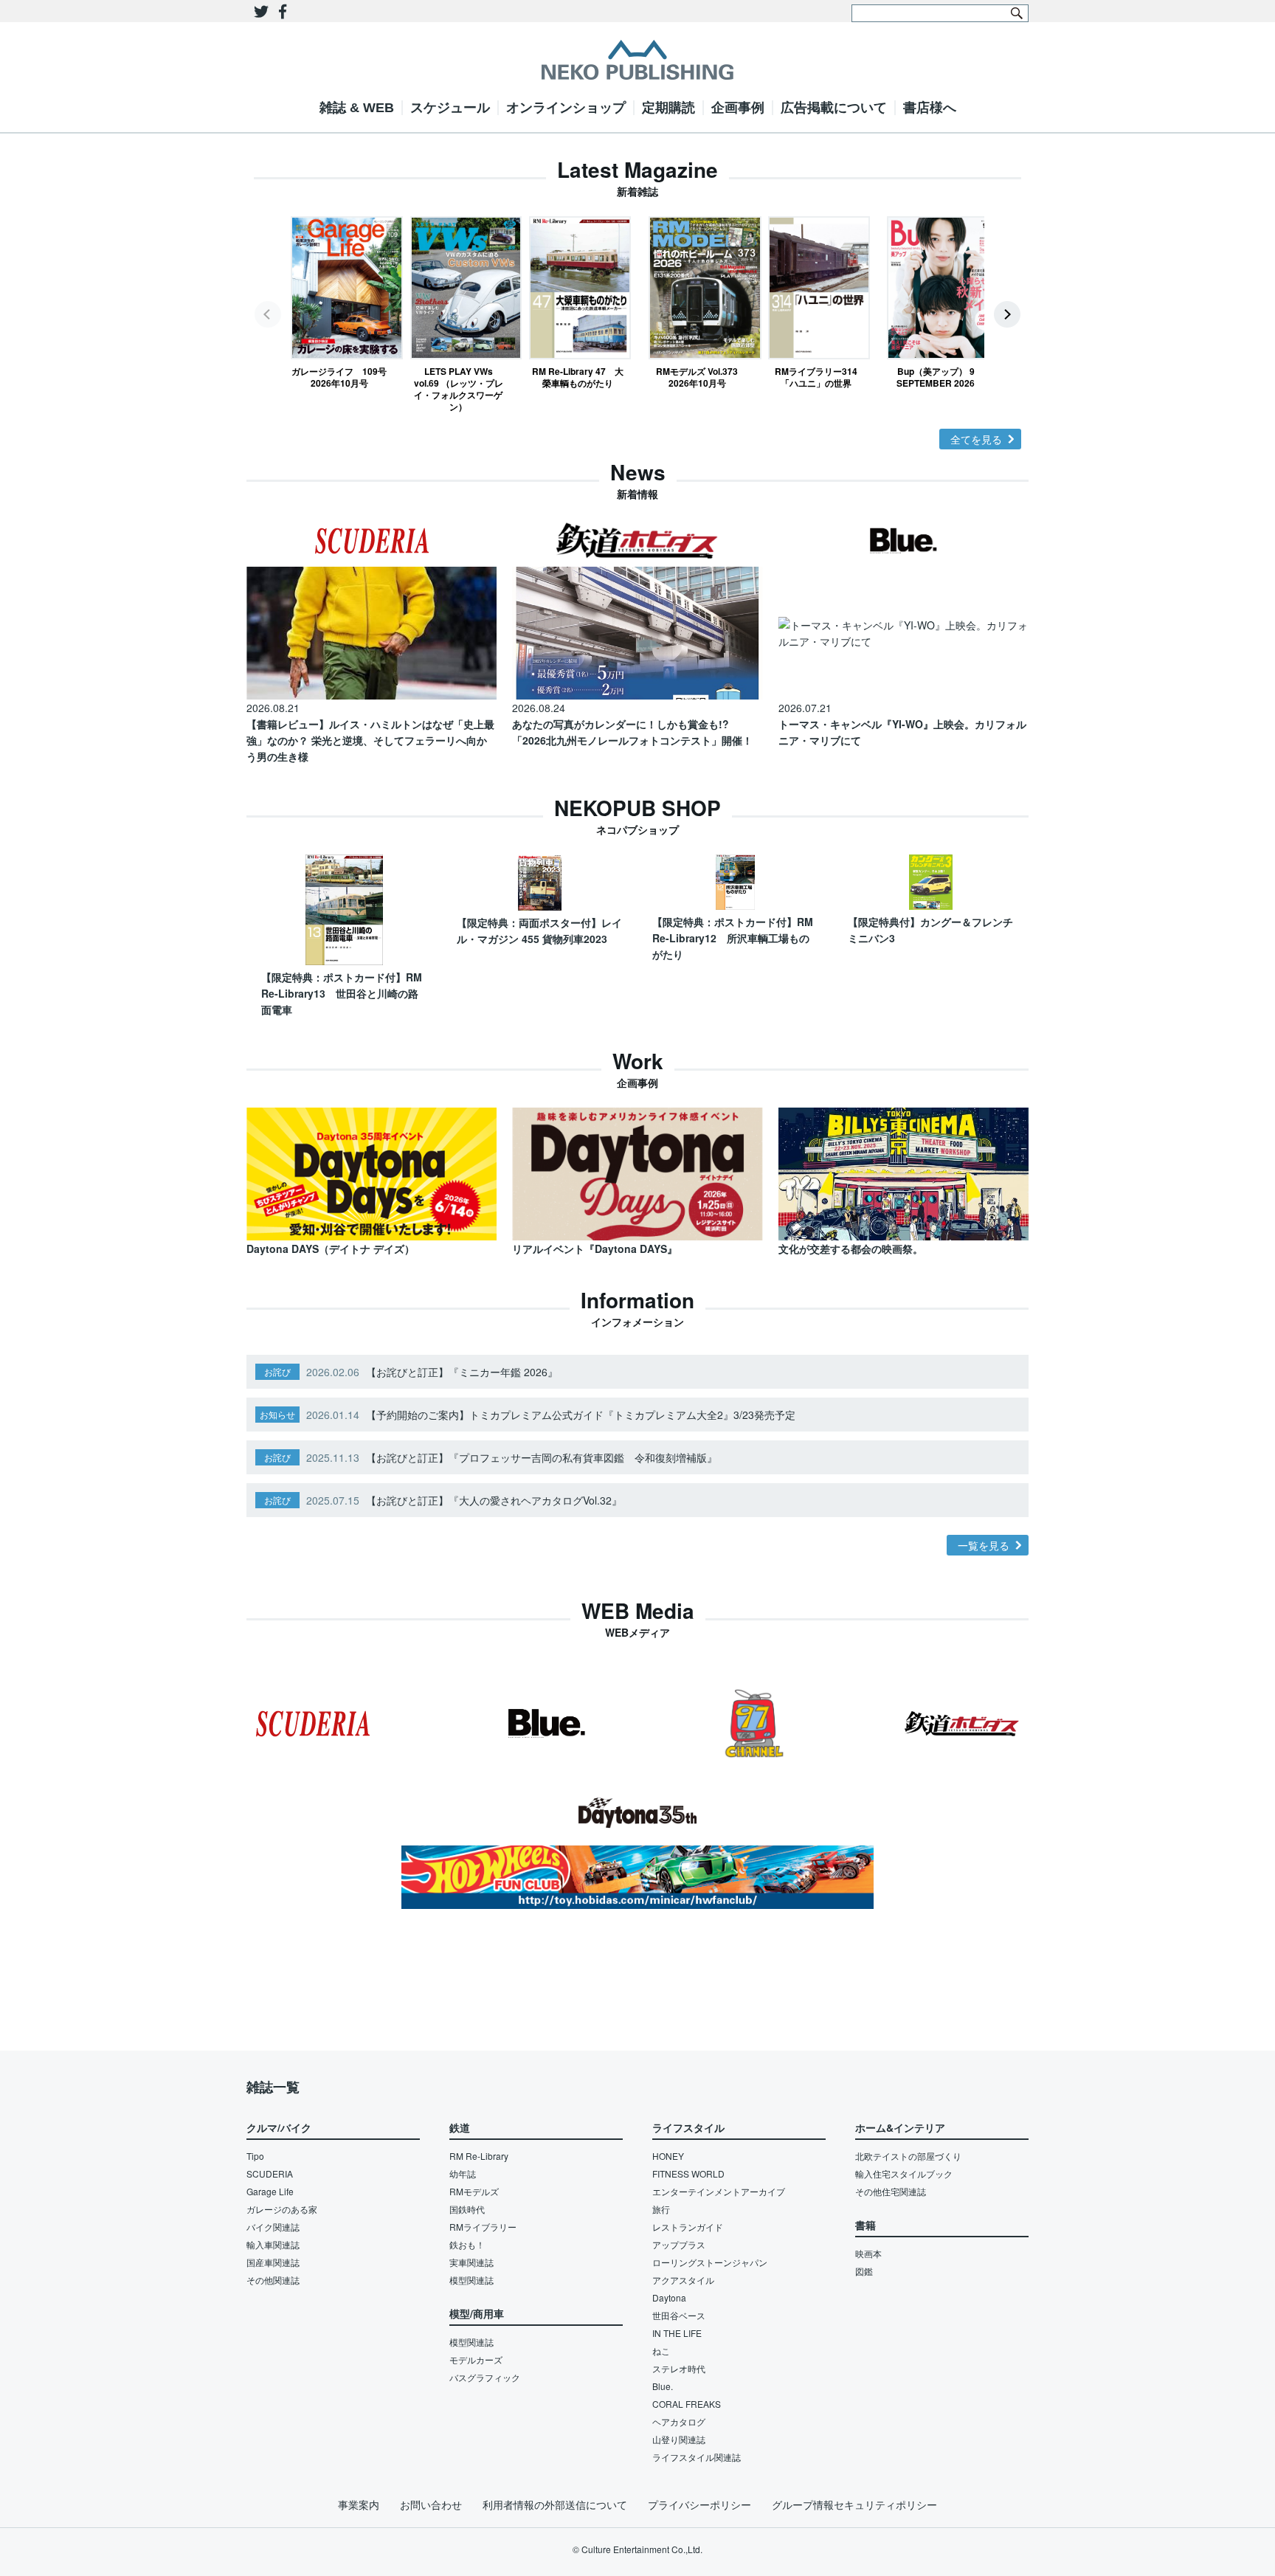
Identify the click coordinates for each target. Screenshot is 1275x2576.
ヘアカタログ (679, 2421)
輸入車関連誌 (273, 2244)
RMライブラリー (483, 2227)
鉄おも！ (467, 2244)
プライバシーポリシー (699, 2504)
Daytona (669, 2297)
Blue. (663, 2386)
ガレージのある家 (282, 2209)
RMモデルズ (474, 2191)
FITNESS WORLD (688, 2173)
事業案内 (359, 2504)
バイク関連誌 (273, 2227)
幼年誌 (463, 2173)
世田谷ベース (679, 2315)
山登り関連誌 (679, 2439)
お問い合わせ (431, 2504)
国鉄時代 (467, 2209)
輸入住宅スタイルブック (904, 2173)
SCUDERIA (270, 2173)
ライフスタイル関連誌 (697, 2457)
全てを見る (976, 439)
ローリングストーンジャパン (710, 2262)
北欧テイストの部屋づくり (908, 2156)
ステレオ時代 (679, 2368)
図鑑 (864, 2271)
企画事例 (738, 108)
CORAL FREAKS (687, 2404)
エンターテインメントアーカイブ (719, 2191)
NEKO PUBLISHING (637, 60)
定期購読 (668, 108)
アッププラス (679, 2244)
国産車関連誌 (273, 2262)
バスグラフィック (485, 2377)
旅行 (661, 2209)
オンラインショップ (566, 108)
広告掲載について (834, 108)
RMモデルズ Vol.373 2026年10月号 (697, 377)
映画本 (868, 2253)
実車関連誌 (471, 2262)
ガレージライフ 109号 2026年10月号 (339, 377)
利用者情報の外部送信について (555, 2504)
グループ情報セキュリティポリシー (854, 2504)
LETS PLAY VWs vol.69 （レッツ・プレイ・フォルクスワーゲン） (459, 389)
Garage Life (270, 2191)
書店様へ (930, 108)
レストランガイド (688, 2227)
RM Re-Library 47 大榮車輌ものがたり (578, 377)
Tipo (255, 2156)
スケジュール (450, 108)
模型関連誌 (471, 2280)
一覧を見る (984, 1545)
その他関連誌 (273, 2280)
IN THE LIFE (677, 2333)
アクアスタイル (683, 2280)
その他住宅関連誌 (891, 2191)
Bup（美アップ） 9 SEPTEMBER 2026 (936, 377)
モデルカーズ (476, 2359)
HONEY (668, 2156)
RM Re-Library (479, 2156)
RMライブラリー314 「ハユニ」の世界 (820, 377)
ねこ (661, 2351)
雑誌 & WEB (357, 108)
